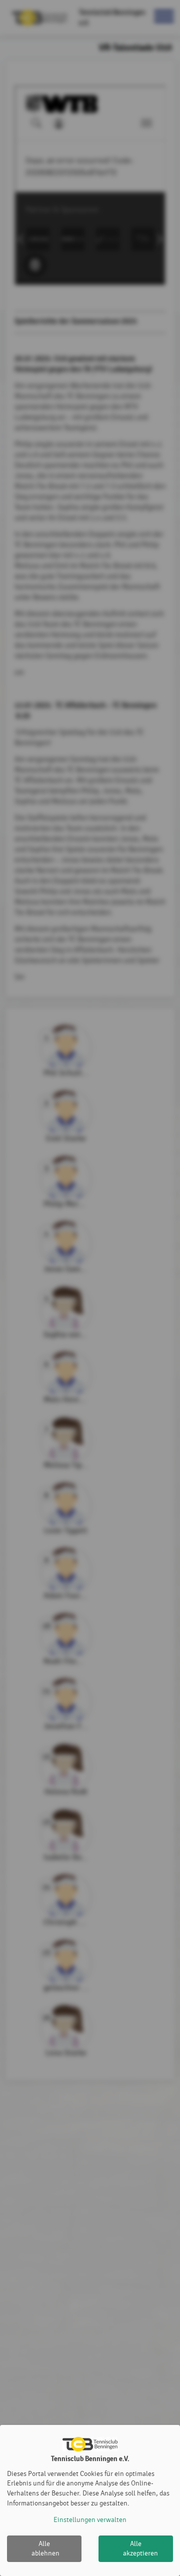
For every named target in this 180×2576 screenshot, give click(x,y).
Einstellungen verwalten (90, 2520)
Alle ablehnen (45, 2549)
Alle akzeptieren (140, 2549)
